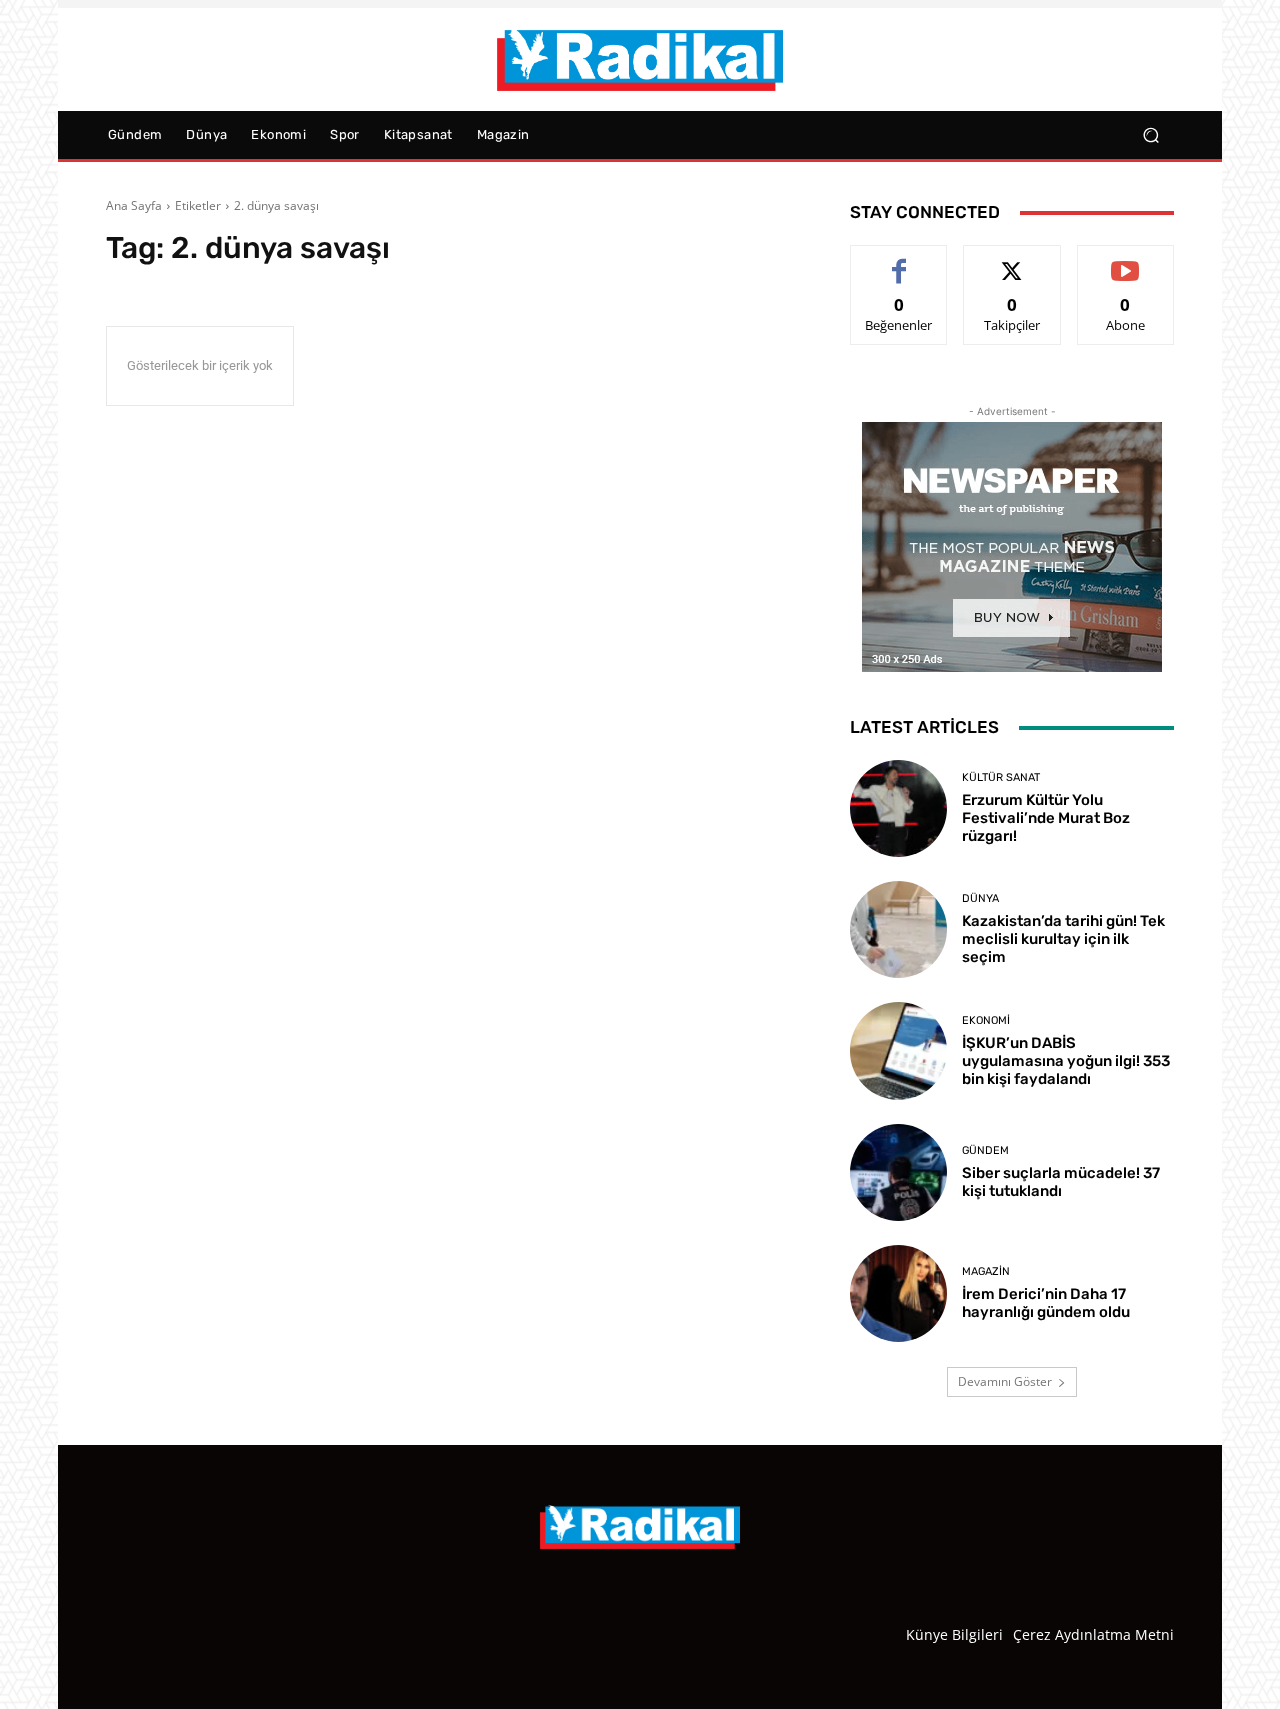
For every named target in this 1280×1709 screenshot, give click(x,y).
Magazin (986, 1271)
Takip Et (1012, 260)
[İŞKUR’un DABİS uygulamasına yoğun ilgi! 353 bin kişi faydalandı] (898, 1050)
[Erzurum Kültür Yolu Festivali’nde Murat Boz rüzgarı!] (898, 808)
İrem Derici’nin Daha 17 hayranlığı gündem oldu (1046, 1303)
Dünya (980, 898)
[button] (1150, 135)
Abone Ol (1125, 260)
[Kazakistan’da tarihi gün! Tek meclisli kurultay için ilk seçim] (898, 929)
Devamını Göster (1005, 1381)
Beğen (899, 260)
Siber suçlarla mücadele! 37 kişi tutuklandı (1061, 1182)
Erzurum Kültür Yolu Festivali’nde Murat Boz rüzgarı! (1046, 818)
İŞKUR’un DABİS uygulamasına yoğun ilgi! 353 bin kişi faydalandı (1066, 1061)
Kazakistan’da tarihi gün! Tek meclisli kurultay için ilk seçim (1063, 939)
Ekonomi (986, 1020)
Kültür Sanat (1001, 777)
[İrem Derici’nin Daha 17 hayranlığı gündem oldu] (898, 1293)
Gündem (985, 1150)
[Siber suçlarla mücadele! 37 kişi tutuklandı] (898, 1172)
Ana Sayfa (134, 205)
